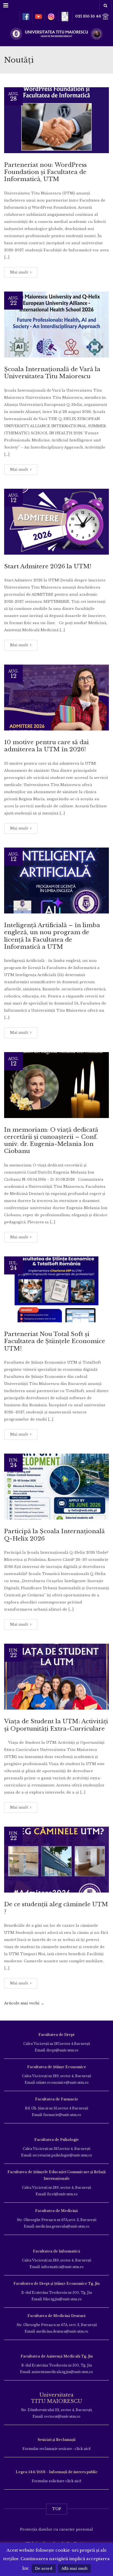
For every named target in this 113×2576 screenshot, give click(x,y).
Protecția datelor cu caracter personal (56, 2529)
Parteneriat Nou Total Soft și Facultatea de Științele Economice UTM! (55, 1341)
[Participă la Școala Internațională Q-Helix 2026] (56, 1487)
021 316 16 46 (89, 16)
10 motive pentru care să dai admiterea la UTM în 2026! (46, 746)
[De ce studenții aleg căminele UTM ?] (56, 1860)
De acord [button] (44, 2568)
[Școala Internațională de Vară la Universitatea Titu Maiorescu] (56, 324)
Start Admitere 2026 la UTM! (48, 566)
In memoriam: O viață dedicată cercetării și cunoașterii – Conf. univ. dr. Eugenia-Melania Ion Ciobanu (51, 1141)
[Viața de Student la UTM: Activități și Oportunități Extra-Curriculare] (56, 1677)
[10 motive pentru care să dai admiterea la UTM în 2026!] (56, 698)
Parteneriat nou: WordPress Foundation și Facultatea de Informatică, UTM (45, 172)
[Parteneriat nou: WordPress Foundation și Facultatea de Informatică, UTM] (56, 120)
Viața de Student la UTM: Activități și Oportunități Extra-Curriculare (56, 1725)
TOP (57, 2509)
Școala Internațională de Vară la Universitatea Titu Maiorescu (52, 373)
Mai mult (20, 272)
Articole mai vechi (24, 2003)
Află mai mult (74, 2568)
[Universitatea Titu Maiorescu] (56, 33)
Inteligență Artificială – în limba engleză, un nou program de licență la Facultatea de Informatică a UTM (52, 936)
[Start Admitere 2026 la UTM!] (56, 522)
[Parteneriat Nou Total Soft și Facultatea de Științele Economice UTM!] (56, 1289)
